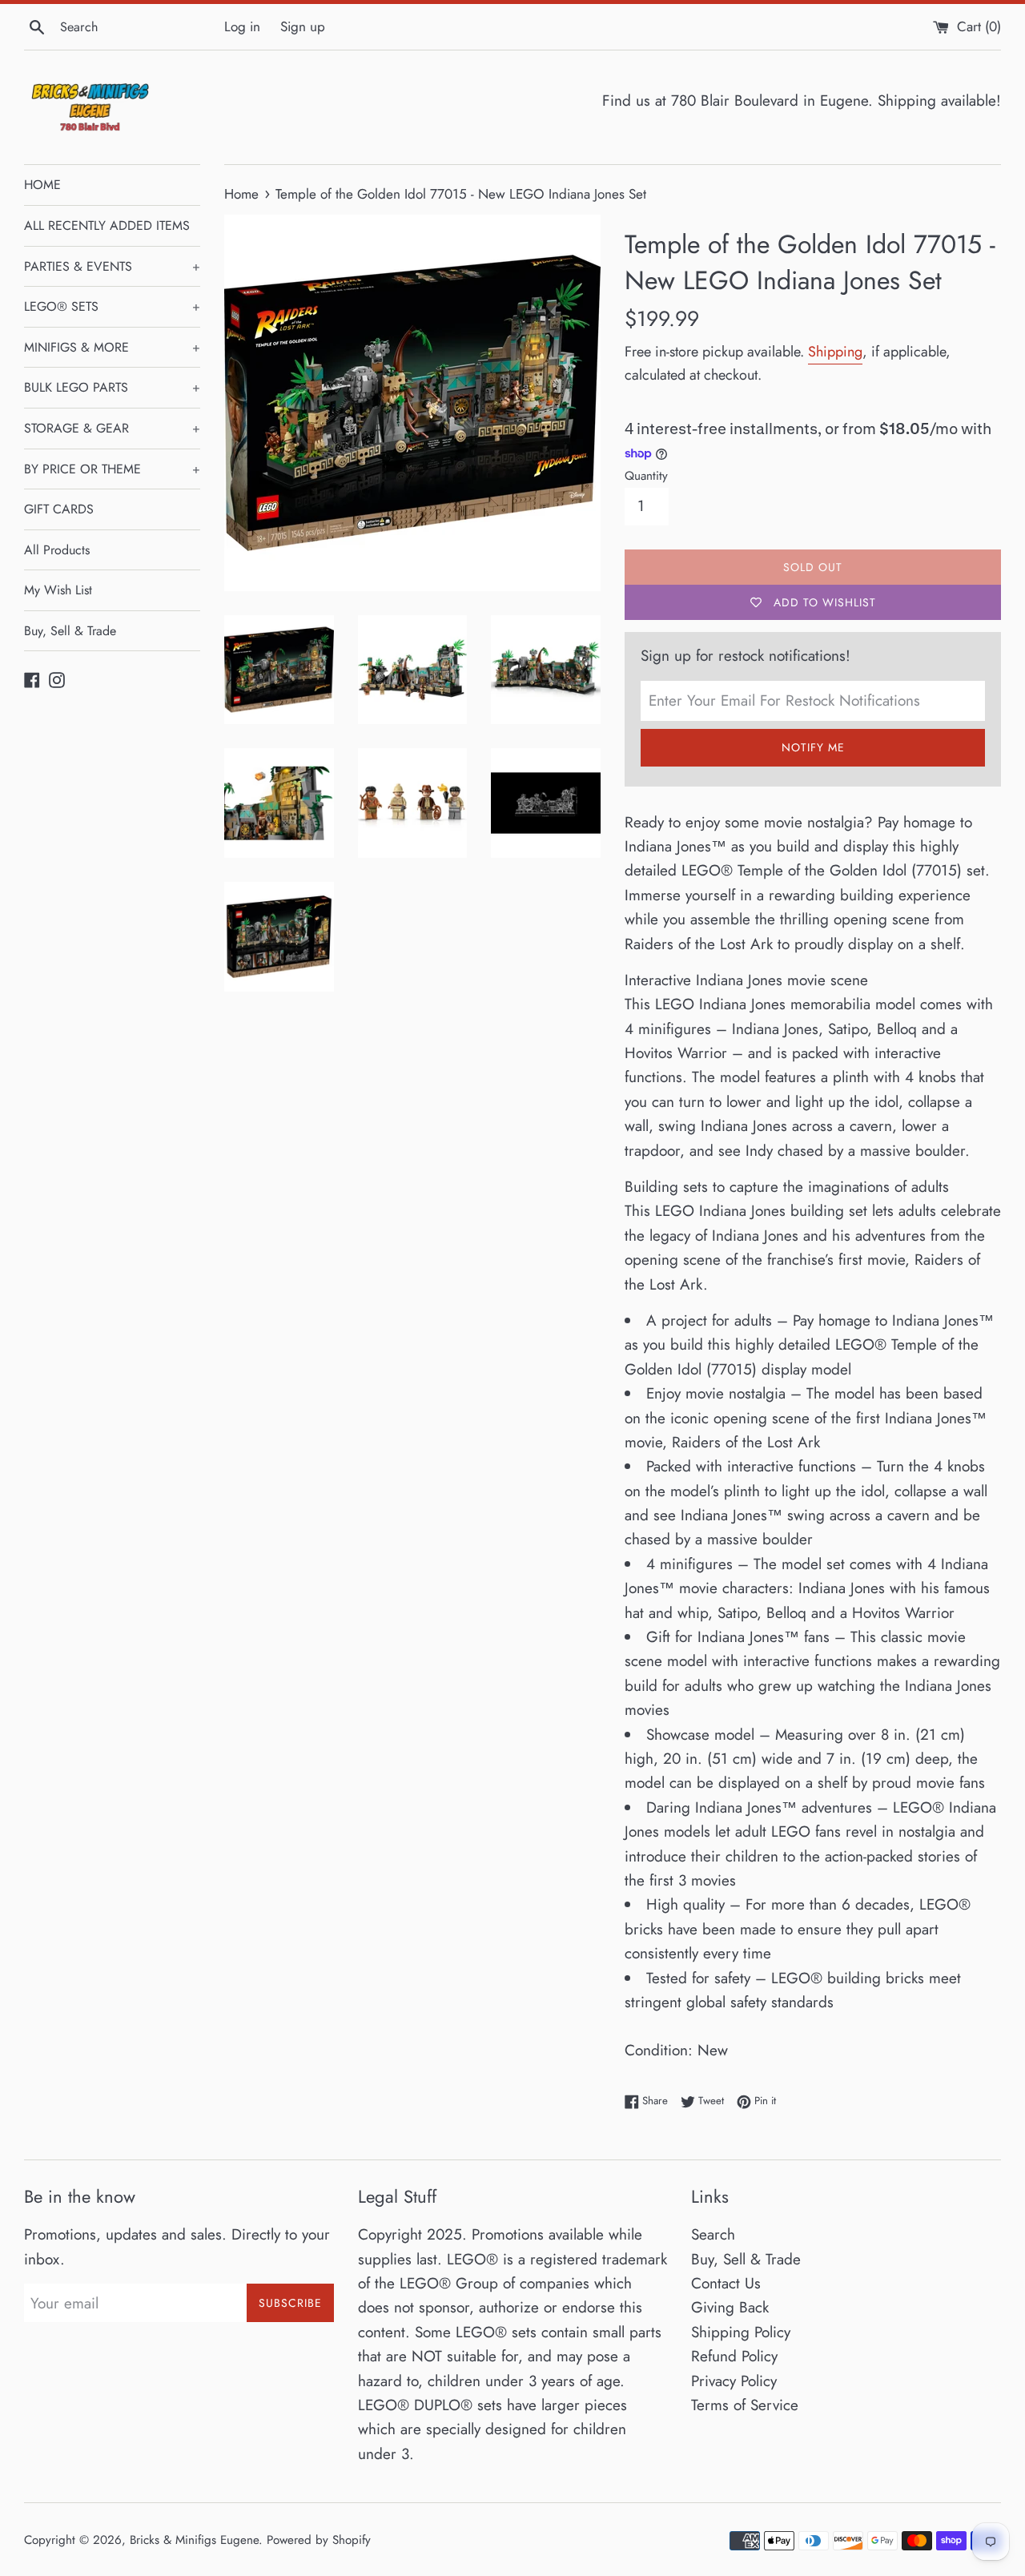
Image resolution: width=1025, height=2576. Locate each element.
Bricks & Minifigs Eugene (194, 2540)
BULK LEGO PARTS (112, 387)
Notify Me (813, 747)
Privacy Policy (734, 2381)
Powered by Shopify (319, 2540)
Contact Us (726, 2283)
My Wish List (58, 590)
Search (713, 2234)
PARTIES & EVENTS (112, 266)
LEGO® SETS (112, 306)
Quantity (646, 476)
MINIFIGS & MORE (112, 347)
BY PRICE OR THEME (112, 469)
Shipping (835, 352)
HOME (42, 185)
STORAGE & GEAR (112, 428)
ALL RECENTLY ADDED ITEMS (107, 225)
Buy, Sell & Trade (70, 631)
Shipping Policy (741, 2332)
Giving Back (730, 2307)
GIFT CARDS (59, 509)
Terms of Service (745, 2405)
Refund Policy (734, 2356)
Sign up (303, 26)
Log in (242, 26)
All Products (57, 550)
